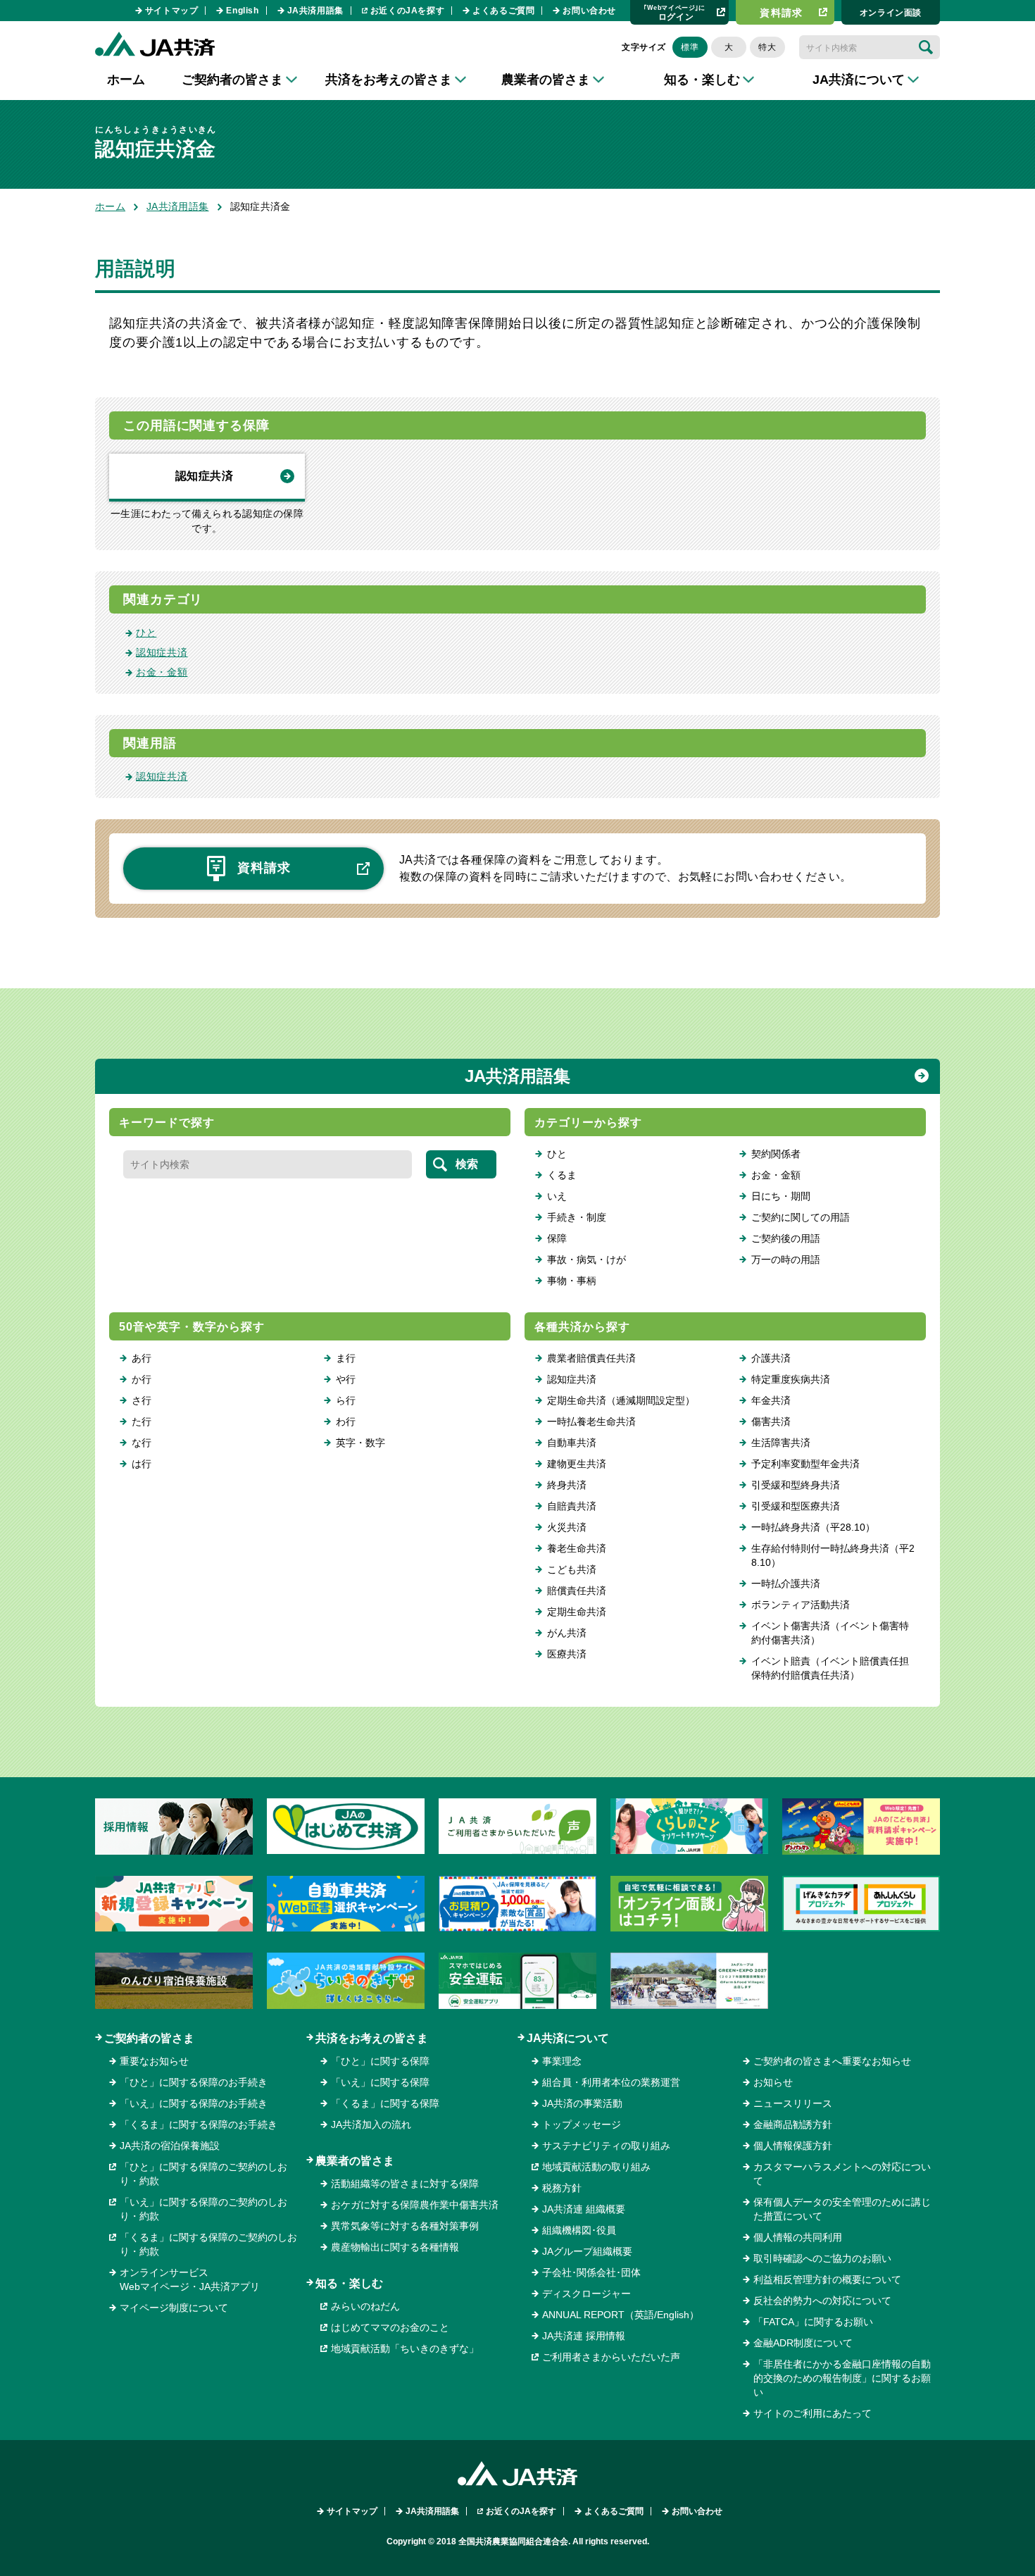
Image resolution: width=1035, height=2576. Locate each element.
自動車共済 (572, 1443)
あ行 (142, 1358)
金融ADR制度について (803, 2343)
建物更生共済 (577, 1464)
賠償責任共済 (577, 1591)
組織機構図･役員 (579, 2230)
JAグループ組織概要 (587, 2251)
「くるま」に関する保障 (385, 2103)
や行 (346, 1379)
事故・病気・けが (586, 1259)
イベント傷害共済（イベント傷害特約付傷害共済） (830, 1633)
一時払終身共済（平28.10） (813, 1527)
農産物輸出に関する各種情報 (395, 2247)
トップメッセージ (582, 2124)
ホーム (126, 80)
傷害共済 (771, 1421)
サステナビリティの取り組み (606, 2146)
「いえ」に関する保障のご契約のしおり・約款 (203, 2209)
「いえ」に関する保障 (380, 2082)
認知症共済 (204, 476)
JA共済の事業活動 (582, 2103)
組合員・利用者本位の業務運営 (611, 2082)
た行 (142, 1421)
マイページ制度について (174, 2308)
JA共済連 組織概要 (584, 2209)
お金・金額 (162, 672)
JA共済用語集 (315, 11)
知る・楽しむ (349, 2283)
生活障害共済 (781, 1443)
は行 (142, 1464)
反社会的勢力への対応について (822, 2301)
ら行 (346, 1400)
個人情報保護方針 (793, 2146)
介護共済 (771, 1358)
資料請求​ (782, 13)
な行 (142, 1443)
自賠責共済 (572, 1506)
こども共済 (572, 1569)
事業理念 (562, 2061)
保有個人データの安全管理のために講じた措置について (842, 2209)
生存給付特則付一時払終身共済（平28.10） (833, 1555)
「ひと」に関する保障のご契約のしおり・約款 (203, 2174)
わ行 (346, 1421)
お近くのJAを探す (407, 11)
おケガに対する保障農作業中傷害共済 (415, 2205)
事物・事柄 (572, 1281)
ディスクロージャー (586, 2294)
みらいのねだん (365, 2306)
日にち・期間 (781, 1196)
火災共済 (567, 1527)
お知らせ (773, 2082)
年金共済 (771, 1400)
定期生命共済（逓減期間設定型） (621, 1400)
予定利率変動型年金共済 (805, 1464)
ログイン (675, 12)
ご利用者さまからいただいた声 (611, 2357)
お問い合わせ (589, 11)
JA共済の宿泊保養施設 (170, 2146)
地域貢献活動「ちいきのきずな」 (405, 2348)
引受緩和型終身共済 (796, 1485)
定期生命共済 (577, 1612)
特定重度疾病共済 (791, 1379)
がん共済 (567, 1633)
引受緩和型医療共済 (796, 1506)
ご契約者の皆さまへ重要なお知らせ (832, 2061)
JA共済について (568, 2038)
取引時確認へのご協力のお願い (822, 2258)
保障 (557, 1238)
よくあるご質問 (503, 11)
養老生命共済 (577, 1548)
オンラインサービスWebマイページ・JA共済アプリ (190, 2279)
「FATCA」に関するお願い (813, 2322)
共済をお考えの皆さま (372, 2038)
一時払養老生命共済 (591, 1421)
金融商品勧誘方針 (793, 2124)
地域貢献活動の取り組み (596, 2167)
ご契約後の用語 (786, 1238)
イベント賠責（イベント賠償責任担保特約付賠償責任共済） (830, 1668)
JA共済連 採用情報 (584, 2336)
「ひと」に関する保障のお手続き (194, 2082)
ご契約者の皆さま (149, 2038)
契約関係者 (776, 1154)
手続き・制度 (577, 1217)
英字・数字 (360, 1443)
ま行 (346, 1358)
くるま (562, 1175)
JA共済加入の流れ (371, 2124)
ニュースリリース (793, 2103)
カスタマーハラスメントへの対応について (842, 2174)
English (242, 11)
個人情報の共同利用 (798, 2237)
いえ (557, 1196)
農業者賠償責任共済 (591, 1358)
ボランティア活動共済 (801, 1605)
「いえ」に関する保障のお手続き (194, 2103)
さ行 (142, 1400)
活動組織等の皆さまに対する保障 (405, 2184)
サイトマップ (172, 11)
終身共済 (567, 1485)
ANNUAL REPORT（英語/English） (621, 2315)
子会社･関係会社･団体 (591, 2272)
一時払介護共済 (786, 1583)
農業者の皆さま (355, 2161)
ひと (146, 633)
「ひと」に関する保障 (380, 2061)
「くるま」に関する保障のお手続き (199, 2124)
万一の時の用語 (786, 1259)
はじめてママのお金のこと (390, 2327)
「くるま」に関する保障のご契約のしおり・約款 (208, 2244)
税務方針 (562, 2188)
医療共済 (567, 1654)
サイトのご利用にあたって (813, 2413)
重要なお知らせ (154, 2061)
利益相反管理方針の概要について (827, 2279)
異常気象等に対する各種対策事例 (405, 2226)
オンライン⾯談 (891, 13)
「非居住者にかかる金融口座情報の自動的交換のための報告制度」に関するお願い (842, 2378)
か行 (142, 1379)
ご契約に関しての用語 (801, 1217)
